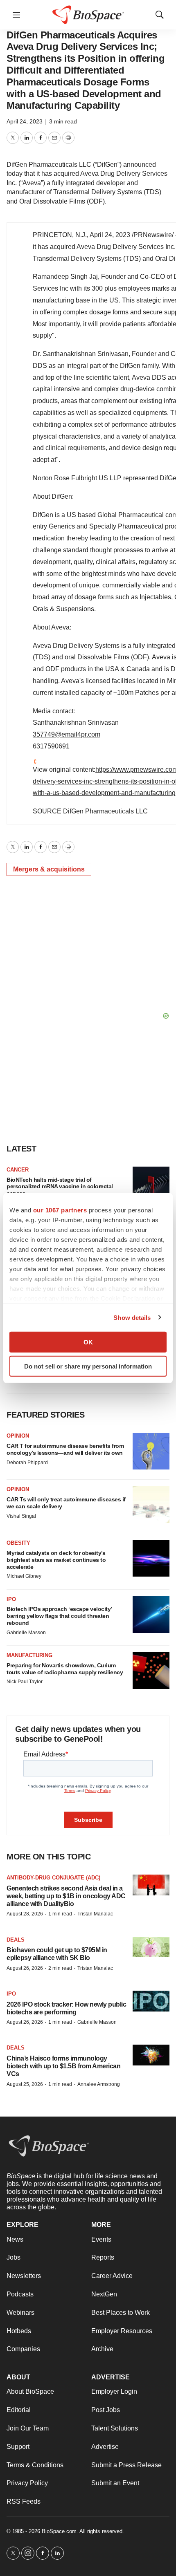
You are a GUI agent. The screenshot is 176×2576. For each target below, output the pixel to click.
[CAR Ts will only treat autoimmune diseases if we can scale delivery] (151, 1505)
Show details (132, 1317)
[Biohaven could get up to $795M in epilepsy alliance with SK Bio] (151, 1947)
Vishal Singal (21, 1516)
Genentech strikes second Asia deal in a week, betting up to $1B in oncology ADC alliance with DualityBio (66, 1896)
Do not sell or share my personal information (88, 1366)
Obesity (18, 1543)
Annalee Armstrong (99, 2084)
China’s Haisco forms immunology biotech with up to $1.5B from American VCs (63, 2066)
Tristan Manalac (95, 1914)
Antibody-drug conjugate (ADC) (53, 1878)
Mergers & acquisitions (49, 869)
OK (88, 1342)
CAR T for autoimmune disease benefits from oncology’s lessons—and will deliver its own (65, 1449)
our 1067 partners (60, 1210)
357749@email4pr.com (67, 734)
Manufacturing (29, 1655)
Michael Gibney (24, 1576)
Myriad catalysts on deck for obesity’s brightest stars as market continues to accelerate (56, 1560)
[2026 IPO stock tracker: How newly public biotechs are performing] (151, 2001)
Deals (16, 1940)
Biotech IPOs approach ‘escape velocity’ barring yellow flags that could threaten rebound (59, 1616)
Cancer (18, 1170)
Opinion (18, 1436)
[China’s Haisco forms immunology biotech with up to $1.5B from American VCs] (151, 2055)
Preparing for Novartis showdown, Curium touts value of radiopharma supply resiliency (65, 1669)
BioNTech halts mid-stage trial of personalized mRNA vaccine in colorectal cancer (60, 1187)
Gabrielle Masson (26, 1633)
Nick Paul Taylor (25, 1682)
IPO (11, 1599)
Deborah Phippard (27, 1463)
